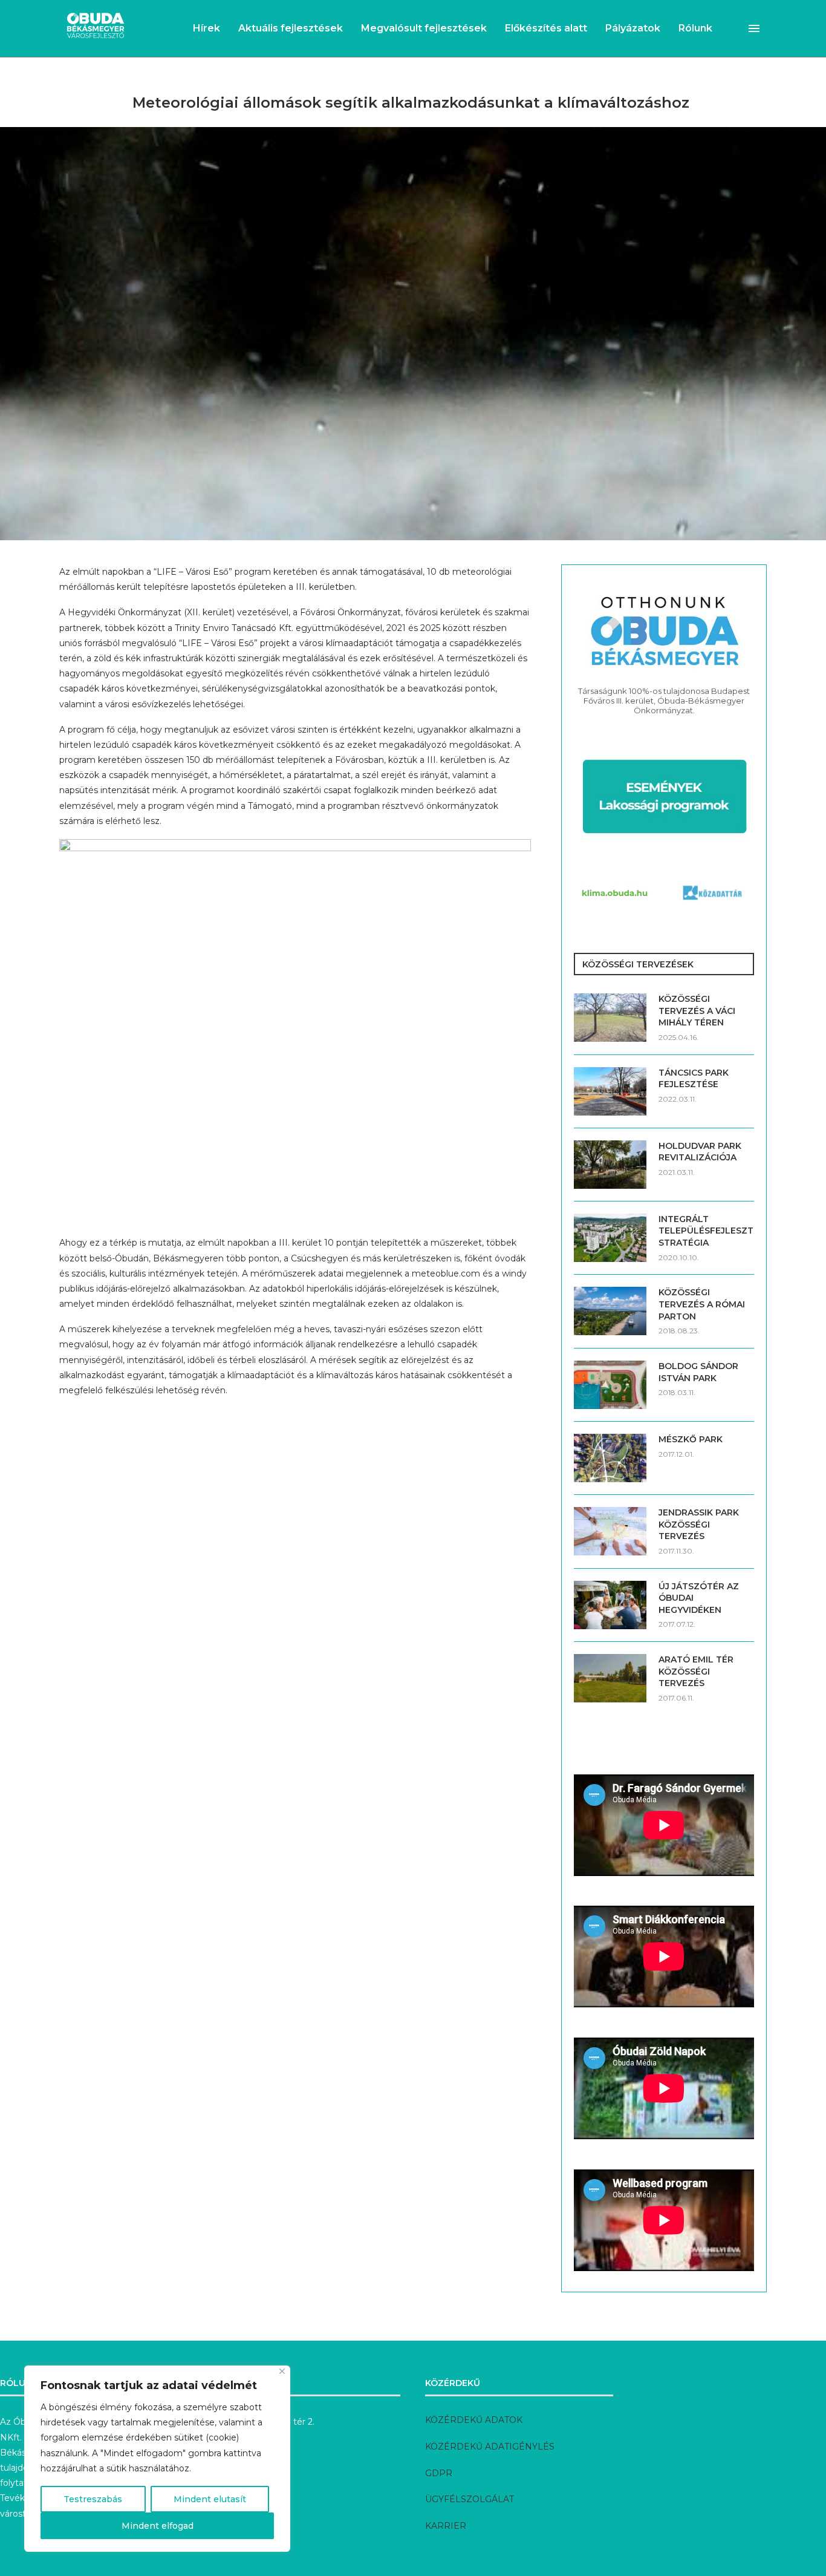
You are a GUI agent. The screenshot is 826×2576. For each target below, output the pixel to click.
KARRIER (446, 2526)
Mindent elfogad (158, 2526)
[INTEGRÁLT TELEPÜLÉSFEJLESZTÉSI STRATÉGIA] (610, 1238)
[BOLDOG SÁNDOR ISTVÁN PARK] (610, 1385)
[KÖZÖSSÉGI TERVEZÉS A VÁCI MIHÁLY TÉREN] (610, 1018)
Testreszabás (93, 2499)
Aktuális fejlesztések (291, 28)
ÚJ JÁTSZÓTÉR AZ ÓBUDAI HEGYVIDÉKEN (699, 1598)
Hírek (207, 28)
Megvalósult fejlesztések (424, 28)
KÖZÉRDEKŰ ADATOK (474, 2420)
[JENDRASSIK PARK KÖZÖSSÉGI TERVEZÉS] (610, 1531)
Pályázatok (633, 28)
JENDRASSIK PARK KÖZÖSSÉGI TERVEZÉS (699, 1524)
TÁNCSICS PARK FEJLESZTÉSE (694, 1079)
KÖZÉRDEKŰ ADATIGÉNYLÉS (490, 2447)
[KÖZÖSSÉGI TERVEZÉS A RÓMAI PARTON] (610, 1311)
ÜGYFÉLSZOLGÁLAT (470, 2499)
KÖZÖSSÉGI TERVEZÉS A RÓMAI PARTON (702, 1304)
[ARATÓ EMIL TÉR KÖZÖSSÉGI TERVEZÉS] (610, 1678)
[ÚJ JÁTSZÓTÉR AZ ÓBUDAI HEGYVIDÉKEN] (610, 1605)
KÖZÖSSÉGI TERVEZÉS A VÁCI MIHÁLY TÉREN (697, 1011)
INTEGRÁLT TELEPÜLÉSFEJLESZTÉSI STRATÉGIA (706, 1231)
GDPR (439, 2473)
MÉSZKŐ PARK (691, 1439)
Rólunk (695, 28)
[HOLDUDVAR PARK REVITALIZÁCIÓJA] (610, 1165)
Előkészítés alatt (546, 28)
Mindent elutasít (210, 2499)
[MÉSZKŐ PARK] (610, 1458)
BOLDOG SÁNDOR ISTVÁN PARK (698, 1372)
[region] (157, 2459)
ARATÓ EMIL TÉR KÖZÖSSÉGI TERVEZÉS (696, 1671)
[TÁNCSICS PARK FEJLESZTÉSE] (610, 1091)
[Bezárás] (282, 2371)
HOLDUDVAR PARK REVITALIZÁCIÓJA (700, 1152)
